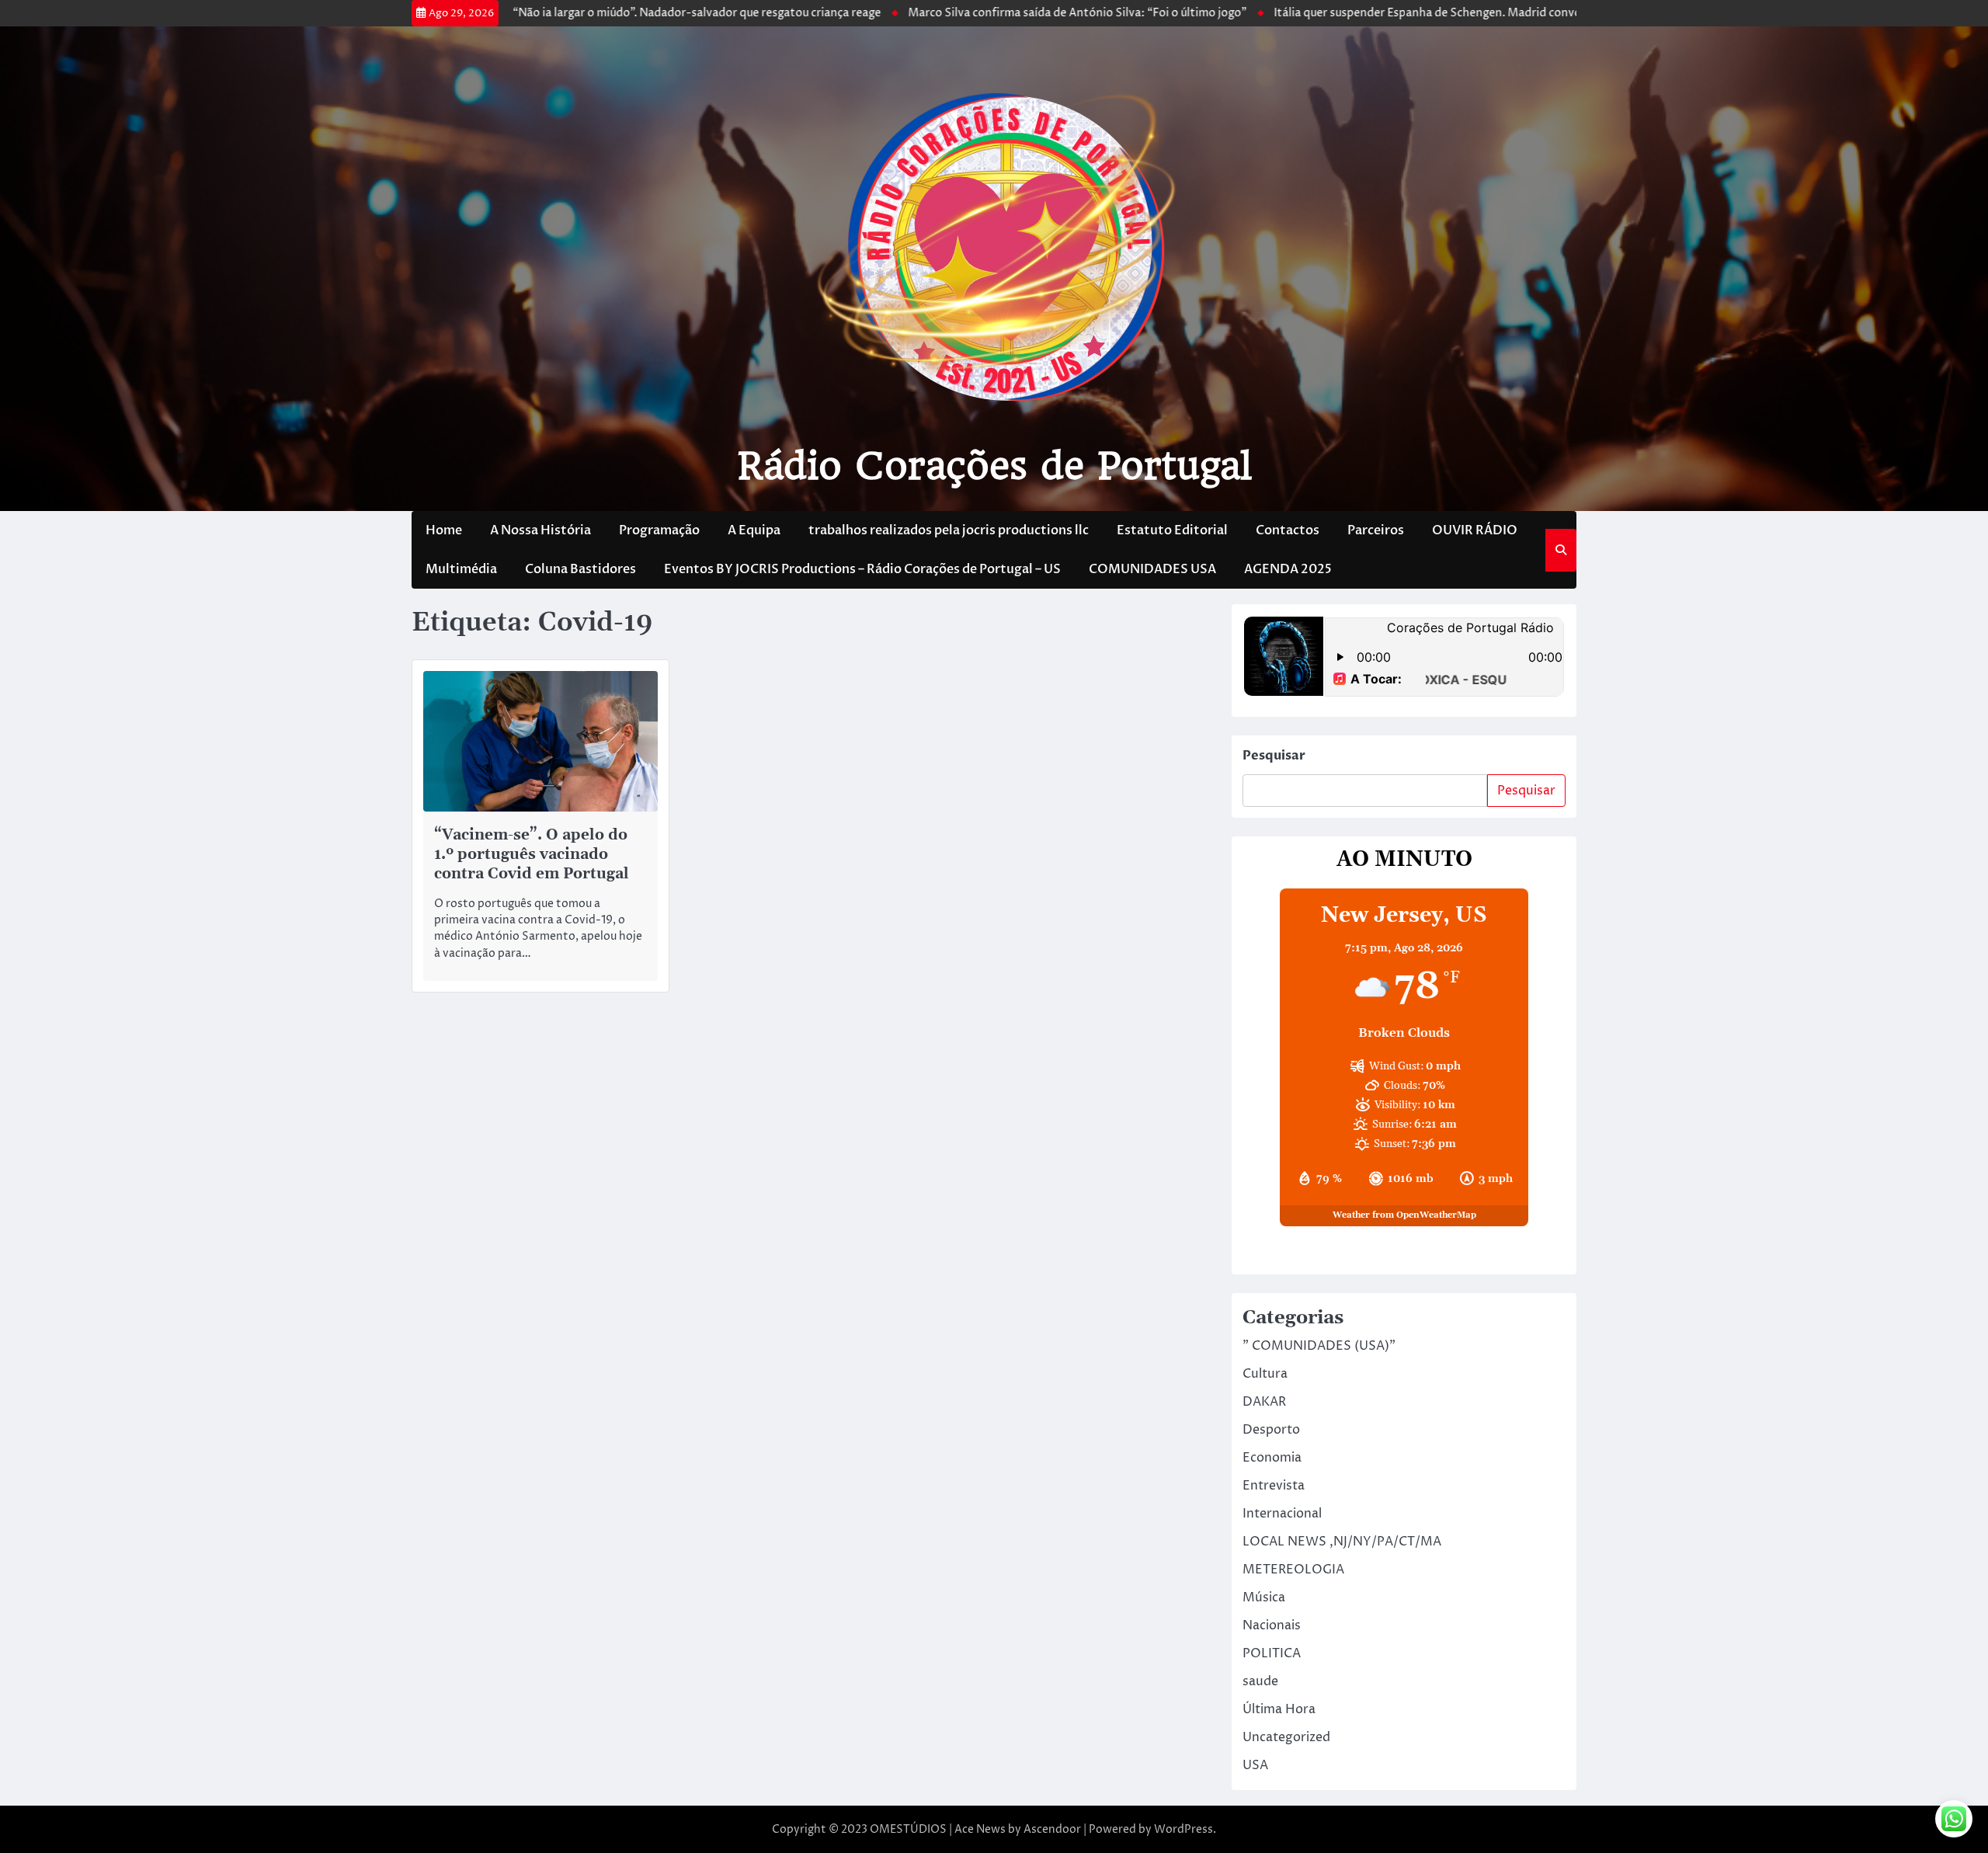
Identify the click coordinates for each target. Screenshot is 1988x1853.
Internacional (1282, 1514)
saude (1260, 1681)
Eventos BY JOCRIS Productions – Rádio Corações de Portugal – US (862, 569)
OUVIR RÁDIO (1475, 530)
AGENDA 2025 (1288, 569)
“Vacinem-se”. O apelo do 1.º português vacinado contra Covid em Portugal (532, 855)
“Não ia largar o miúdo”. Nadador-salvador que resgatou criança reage (616, 13)
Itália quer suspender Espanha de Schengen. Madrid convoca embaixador (1385, 13)
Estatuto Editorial (1172, 530)
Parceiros (1376, 530)
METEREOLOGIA (1293, 1570)
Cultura (1265, 1374)
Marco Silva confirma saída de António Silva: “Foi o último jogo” (996, 13)
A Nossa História (540, 530)
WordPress (1183, 1829)
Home (444, 530)
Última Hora (1279, 1709)
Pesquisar (1274, 756)
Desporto (1271, 1430)
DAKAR (1264, 1402)
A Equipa (754, 530)
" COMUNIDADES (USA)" (1319, 1346)
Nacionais (1272, 1625)
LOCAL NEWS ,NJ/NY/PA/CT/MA (1342, 1542)
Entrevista (1274, 1486)
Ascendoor (1052, 1829)
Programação (659, 530)
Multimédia (461, 569)
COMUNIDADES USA (1152, 569)
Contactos (1288, 530)
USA (1255, 1765)
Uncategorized (1286, 1737)
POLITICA (1272, 1653)
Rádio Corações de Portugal (994, 466)
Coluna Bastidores (580, 569)
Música (1264, 1597)
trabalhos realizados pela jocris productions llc (949, 530)
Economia (1272, 1458)
